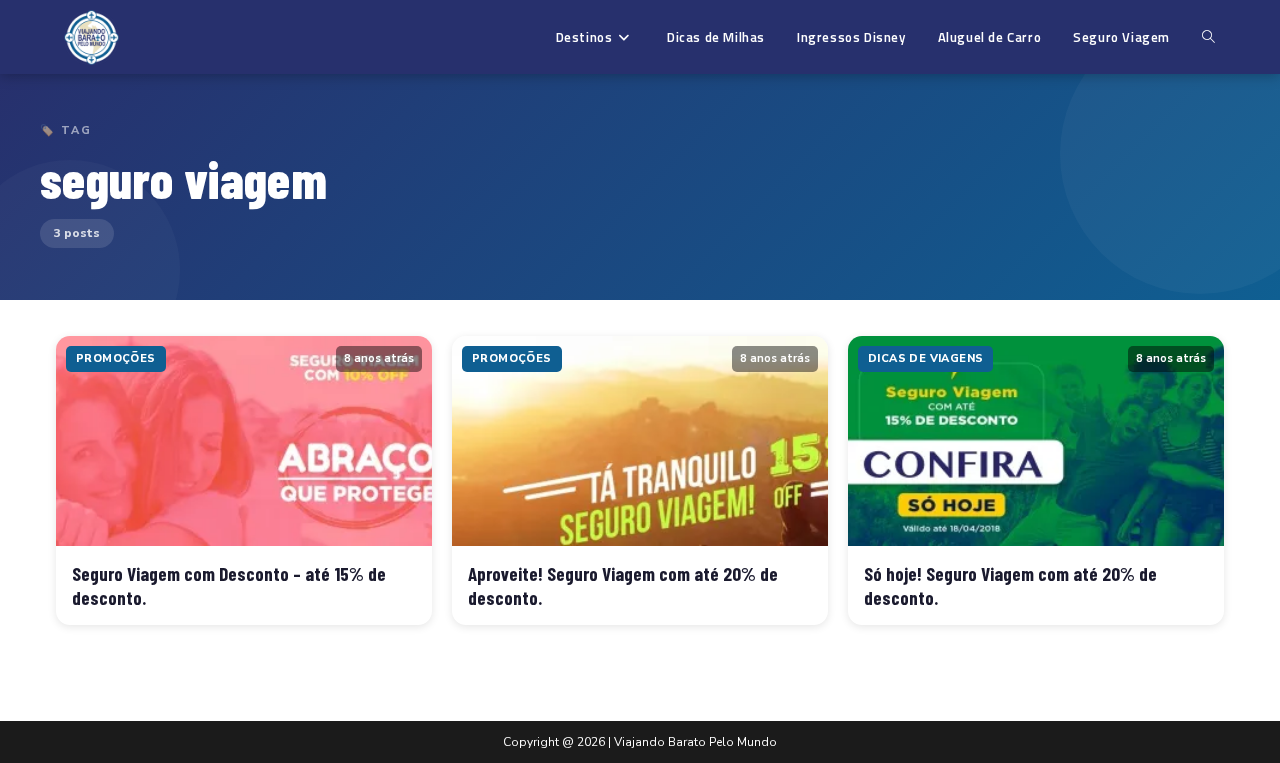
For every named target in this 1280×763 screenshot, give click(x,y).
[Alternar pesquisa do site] (1208, 37)
